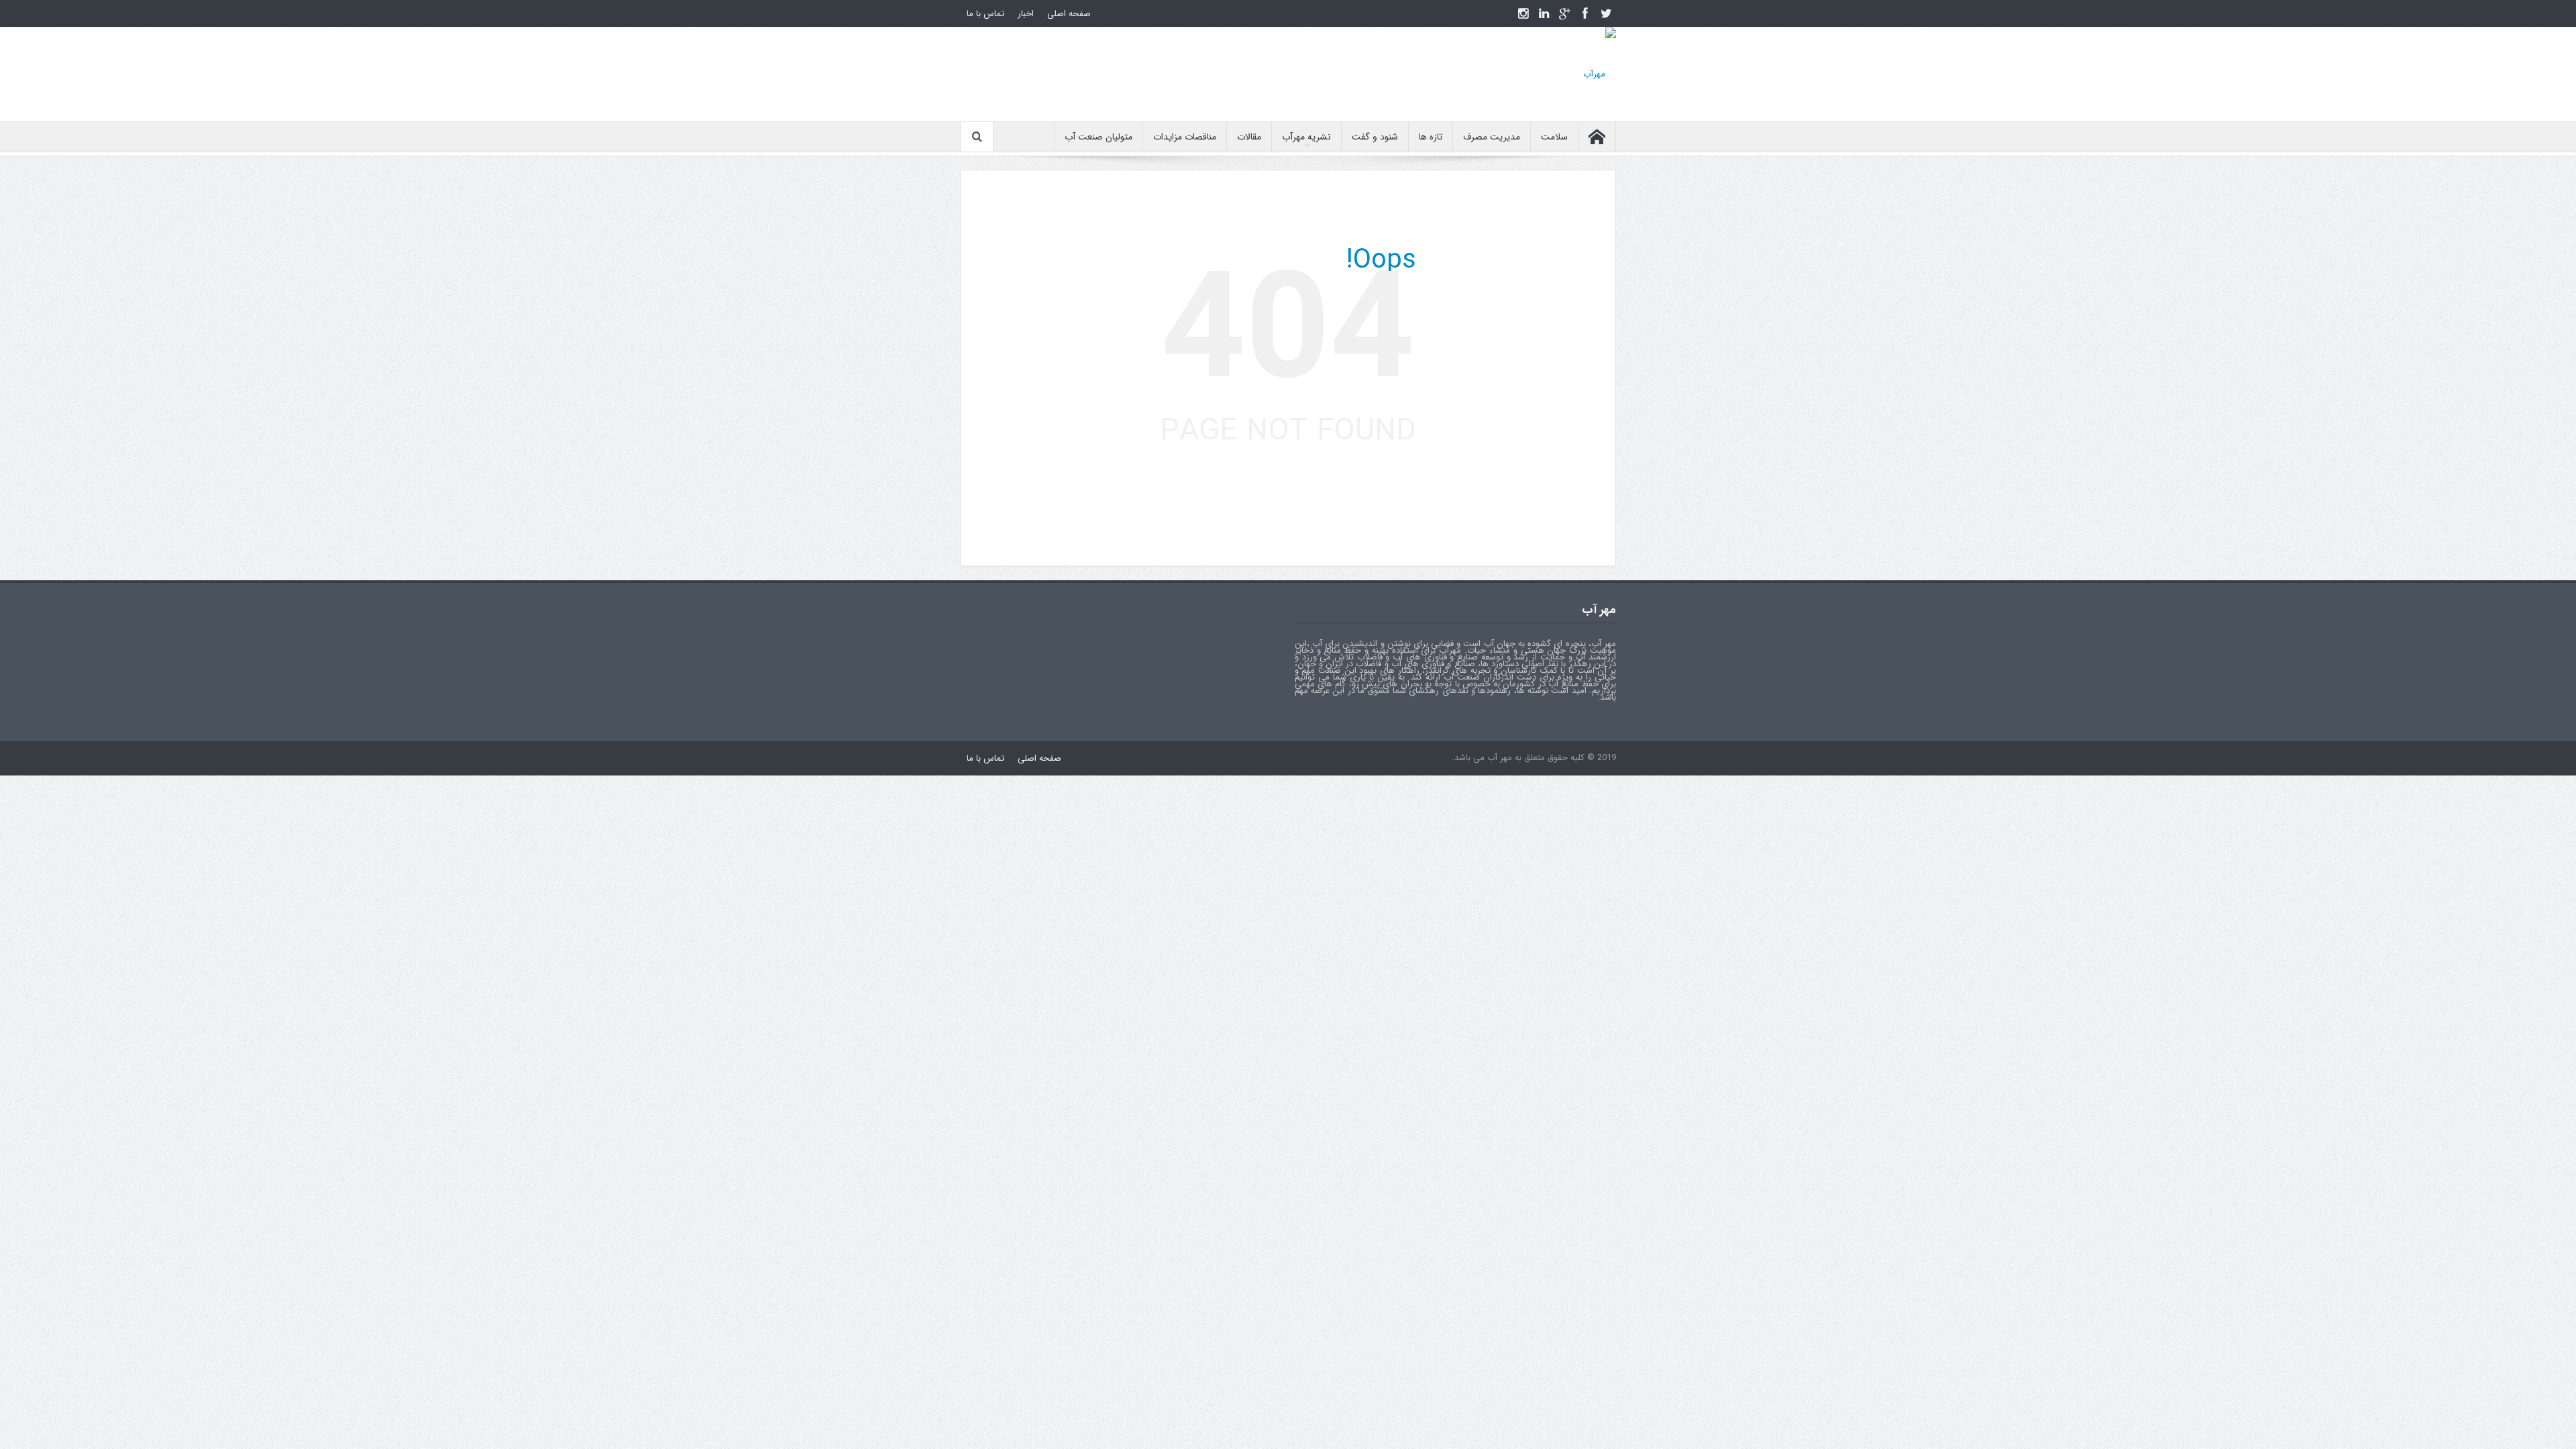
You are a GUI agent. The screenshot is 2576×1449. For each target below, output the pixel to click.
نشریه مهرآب (1306, 137)
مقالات (1249, 137)
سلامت (1554, 137)
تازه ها (1431, 137)
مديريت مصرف (1492, 137)
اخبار (1026, 14)
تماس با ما (985, 14)
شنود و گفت (1375, 137)
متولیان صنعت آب (1098, 137)
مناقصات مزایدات (1185, 137)
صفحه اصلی (1069, 14)
